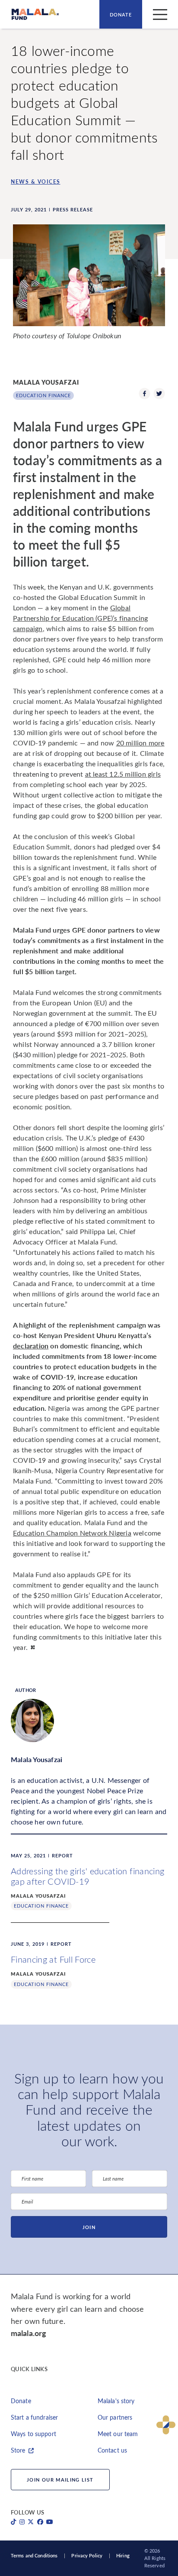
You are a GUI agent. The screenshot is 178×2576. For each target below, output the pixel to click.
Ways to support (33, 2434)
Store (18, 2450)
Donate (121, 15)
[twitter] (159, 395)
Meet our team (118, 2434)
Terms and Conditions (34, 2555)
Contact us (112, 2450)
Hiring (123, 2555)
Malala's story (116, 2401)
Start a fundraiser (34, 2417)
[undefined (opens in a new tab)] (14, 2522)
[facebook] (145, 395)
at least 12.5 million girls (123, 774)
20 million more (140, 743)
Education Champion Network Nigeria (72, 1533)
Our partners (115, 2417)
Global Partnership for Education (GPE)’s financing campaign (81, 618)
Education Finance (43, 395)
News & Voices (36, 181)
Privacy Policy (87, 2555)
